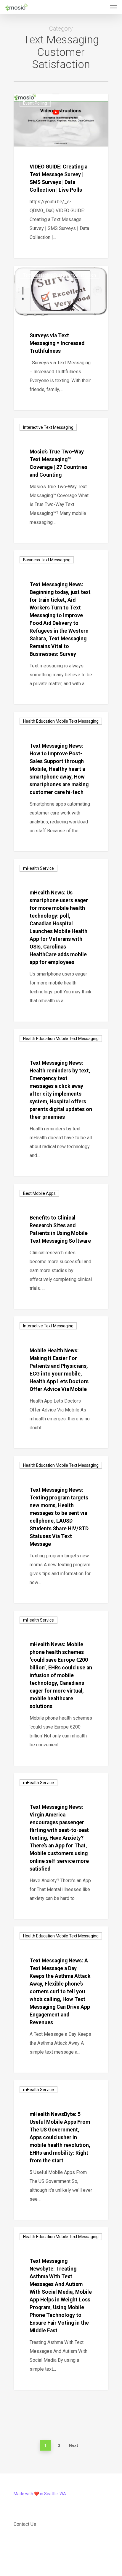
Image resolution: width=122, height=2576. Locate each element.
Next (74, 2445)
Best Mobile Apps (39, 1193)
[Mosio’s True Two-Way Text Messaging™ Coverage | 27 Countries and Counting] (61, 480)
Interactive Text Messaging (48, 427)
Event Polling (35, 103)
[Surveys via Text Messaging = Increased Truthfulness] (61, 338)
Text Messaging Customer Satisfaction (60, 275)
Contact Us (25, 2524)
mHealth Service (38, 868)
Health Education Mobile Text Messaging (61, 721)
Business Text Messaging (47, 560)
